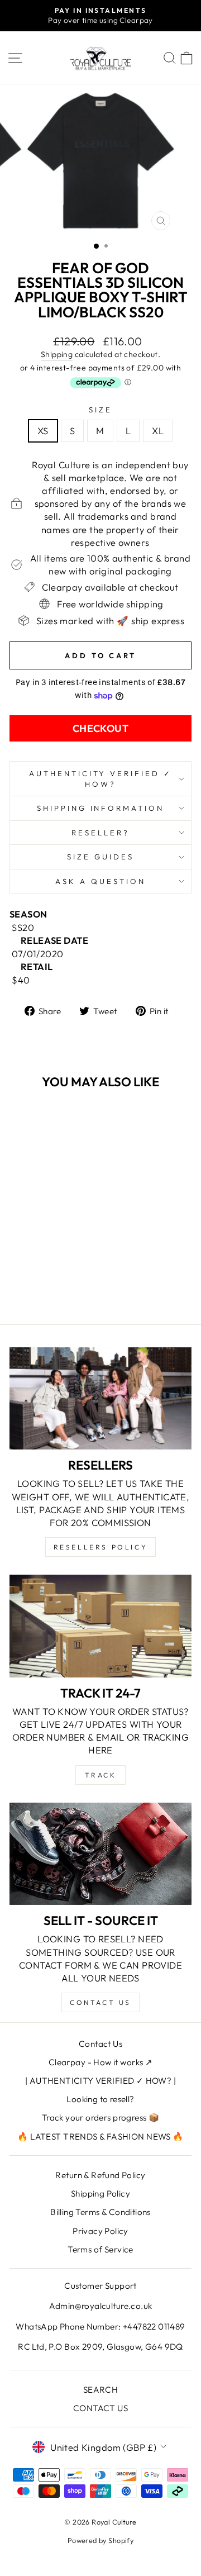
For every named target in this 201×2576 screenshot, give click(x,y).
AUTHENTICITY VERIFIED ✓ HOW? (100, 779)
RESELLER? (100, 833)
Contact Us (100, 2044)
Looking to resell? (100, 2099)
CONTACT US (100, 2408)
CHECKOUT (101, 728)
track (101, 1775)
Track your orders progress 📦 (101, 2118)
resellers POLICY (101, 1547)
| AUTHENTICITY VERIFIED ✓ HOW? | (100, 2081)
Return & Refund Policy (100, 2175)
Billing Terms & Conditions (100, 2212)
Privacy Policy (100, 2231)
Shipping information (101, 808)
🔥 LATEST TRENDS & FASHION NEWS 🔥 (100, 2137)
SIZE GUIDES (100, 857)
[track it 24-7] (100, 1626)
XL (158, 431)
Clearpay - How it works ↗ (100, 2062)
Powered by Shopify (100, 2540)
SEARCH (100, 2390)
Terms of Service (100, 2249)
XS (43, 431)
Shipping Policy (100, 2194)
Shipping (57, 354)
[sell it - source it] (100, 1854)
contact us (100, 2002)
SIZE (100, 410)
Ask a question (100, 881)
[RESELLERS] (100, 1398)
